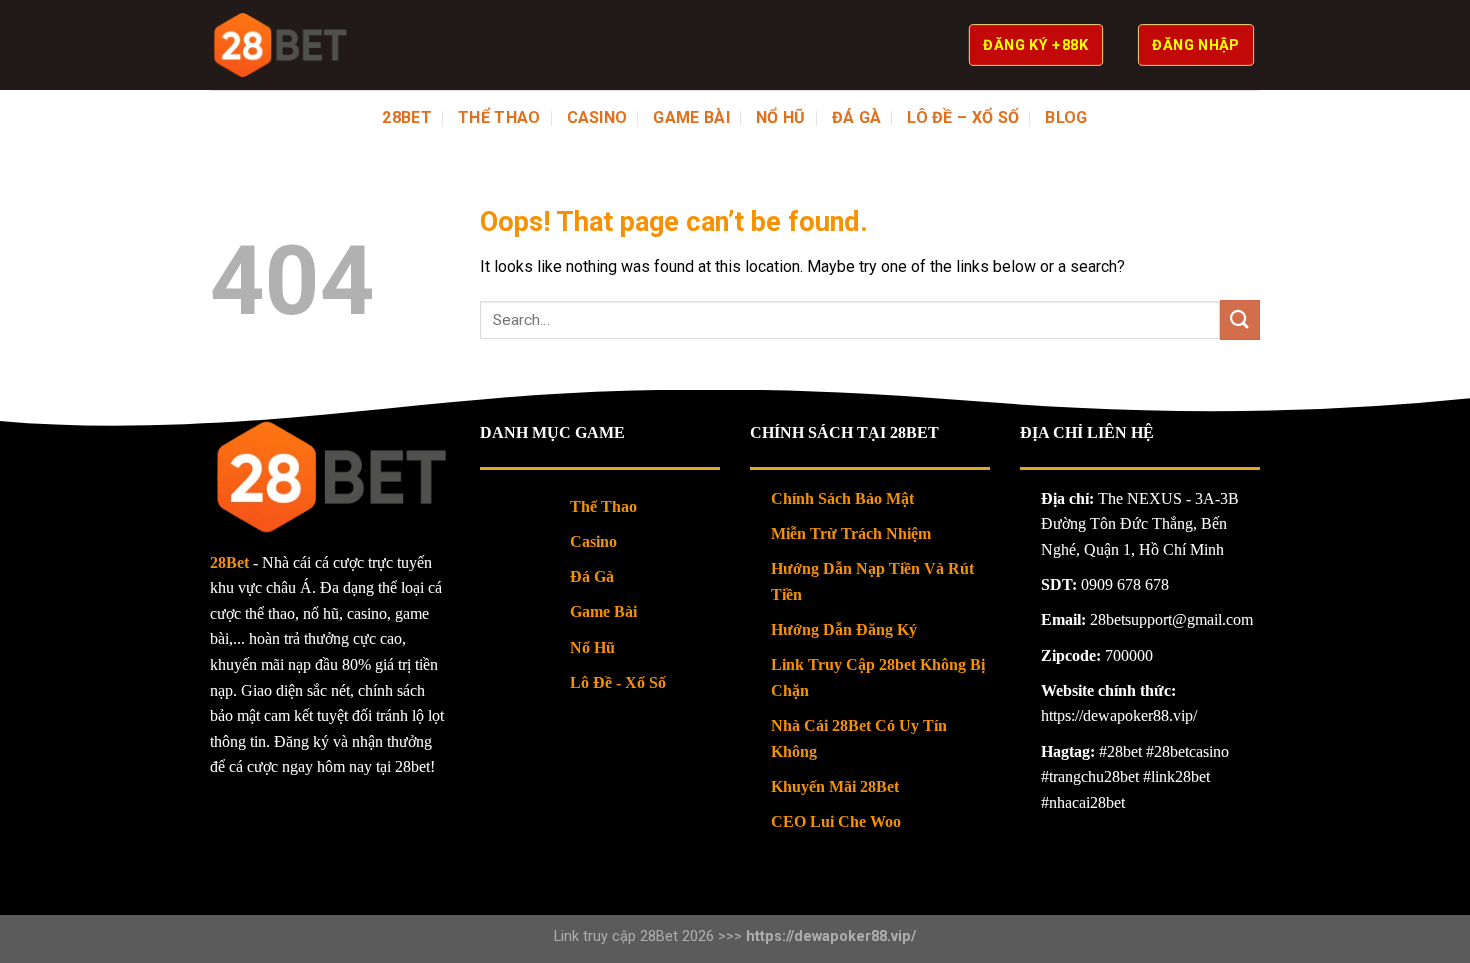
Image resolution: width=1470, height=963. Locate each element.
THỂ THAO (499, 117)
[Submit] (1240, 319)
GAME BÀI (691, 117)
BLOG (1066, 117)
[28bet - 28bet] (279, 45)
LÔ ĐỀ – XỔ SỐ (963, 117)
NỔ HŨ (781, 117)
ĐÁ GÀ (857, 117)
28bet (407, 117)
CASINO (597, 117)
